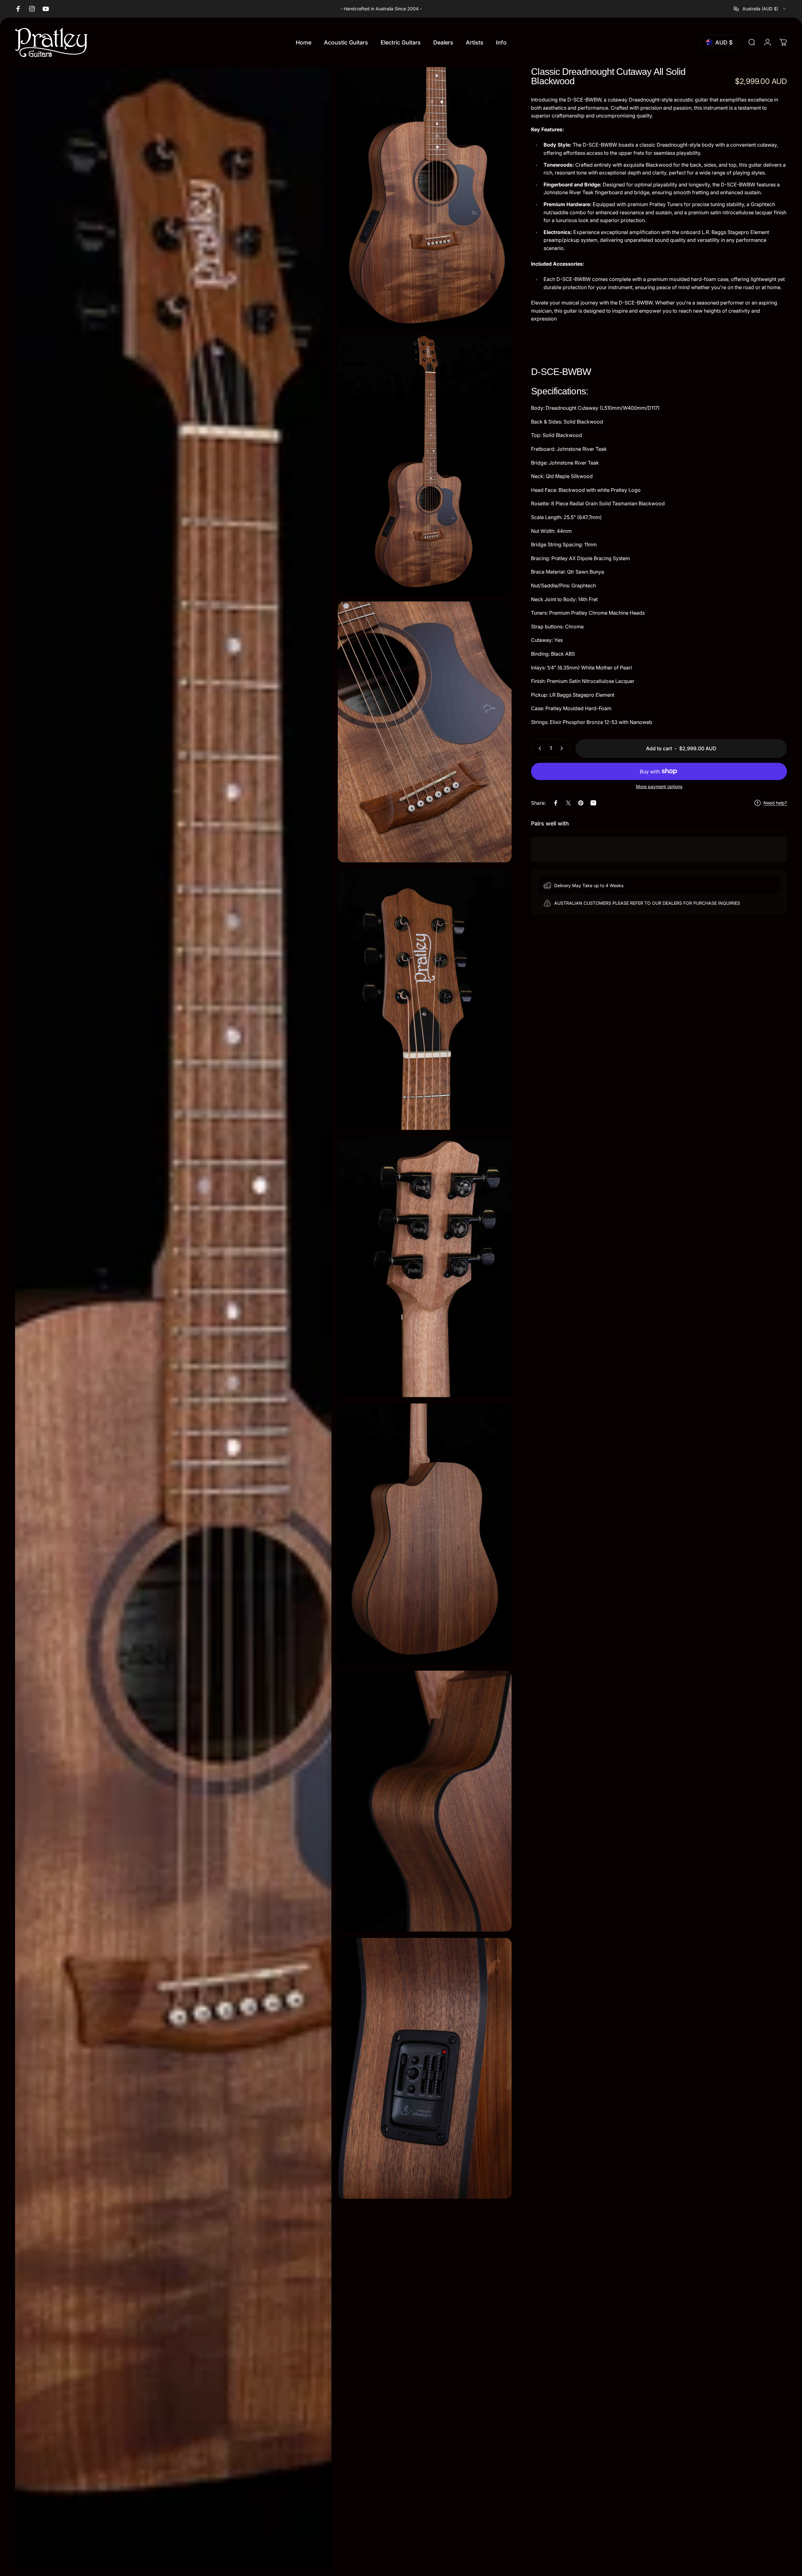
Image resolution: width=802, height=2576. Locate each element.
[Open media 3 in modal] (425, 465)
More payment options (659, 786)
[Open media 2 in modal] (425, 198)
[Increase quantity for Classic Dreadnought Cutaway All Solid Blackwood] (563, 748)
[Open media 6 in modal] (425, 1267)
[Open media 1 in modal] (173, 1318)
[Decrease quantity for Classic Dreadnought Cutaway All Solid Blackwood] (539, 748)
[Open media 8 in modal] (425, 1801)
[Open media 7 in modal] (425, 1534)
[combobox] (760, 9)
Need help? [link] (775, 803)
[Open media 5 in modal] (425, 999)
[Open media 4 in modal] (425, 732)
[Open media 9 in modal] (425, 2068)
